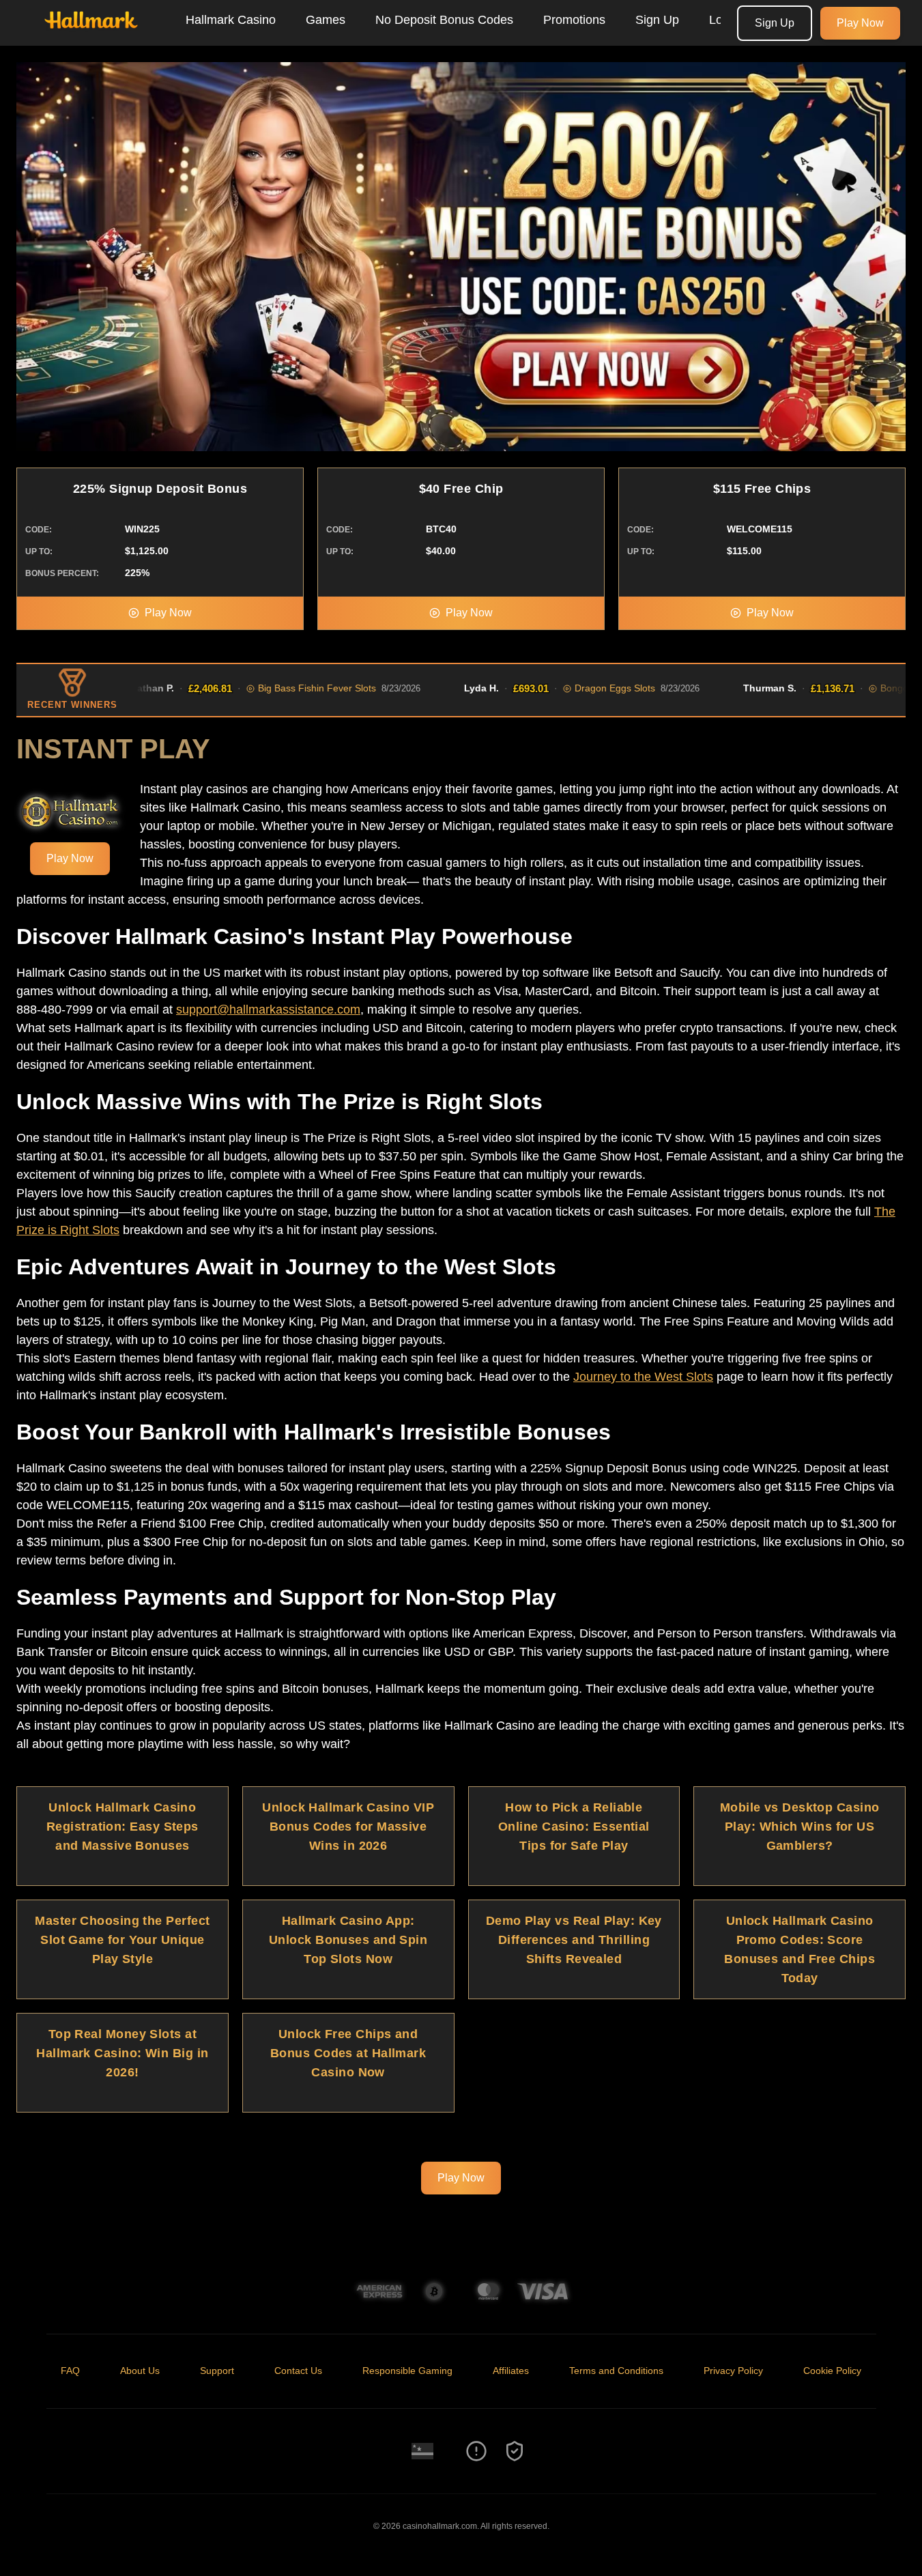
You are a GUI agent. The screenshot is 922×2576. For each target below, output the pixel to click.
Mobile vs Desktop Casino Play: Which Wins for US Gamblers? (800, 1827)
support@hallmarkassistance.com (268, 1010)
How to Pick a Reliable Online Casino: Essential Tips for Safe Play (574, 1827)
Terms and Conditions (616, 2371)
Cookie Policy (832, 2371)
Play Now (860, 23)
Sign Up (657, 20)
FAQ (70, 2371)
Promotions (574, 20)
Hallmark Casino (231, 20)
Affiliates (511, 2371)
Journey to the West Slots (643, 1377)
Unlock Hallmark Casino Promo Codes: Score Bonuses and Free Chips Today (799, 1949)
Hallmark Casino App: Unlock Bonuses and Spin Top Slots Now (348, 1940)
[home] (90, 36)
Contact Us (298, 2371)
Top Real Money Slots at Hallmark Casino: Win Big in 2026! (122, 2053)
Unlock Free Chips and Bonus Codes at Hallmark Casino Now (348, 2053)
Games (326, 20)
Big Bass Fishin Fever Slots (273, 688)
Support (217, 2371)
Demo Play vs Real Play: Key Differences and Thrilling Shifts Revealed (574, 1940)
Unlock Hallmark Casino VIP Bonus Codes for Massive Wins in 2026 (348, 1827)
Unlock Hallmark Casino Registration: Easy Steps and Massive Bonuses (123, 1827)
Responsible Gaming (407, 2371)
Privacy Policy (733, 2371)
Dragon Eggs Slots (571, 688)
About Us (140, 2371)
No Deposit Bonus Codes (444, 20)
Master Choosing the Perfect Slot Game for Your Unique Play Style (122, 1940)
